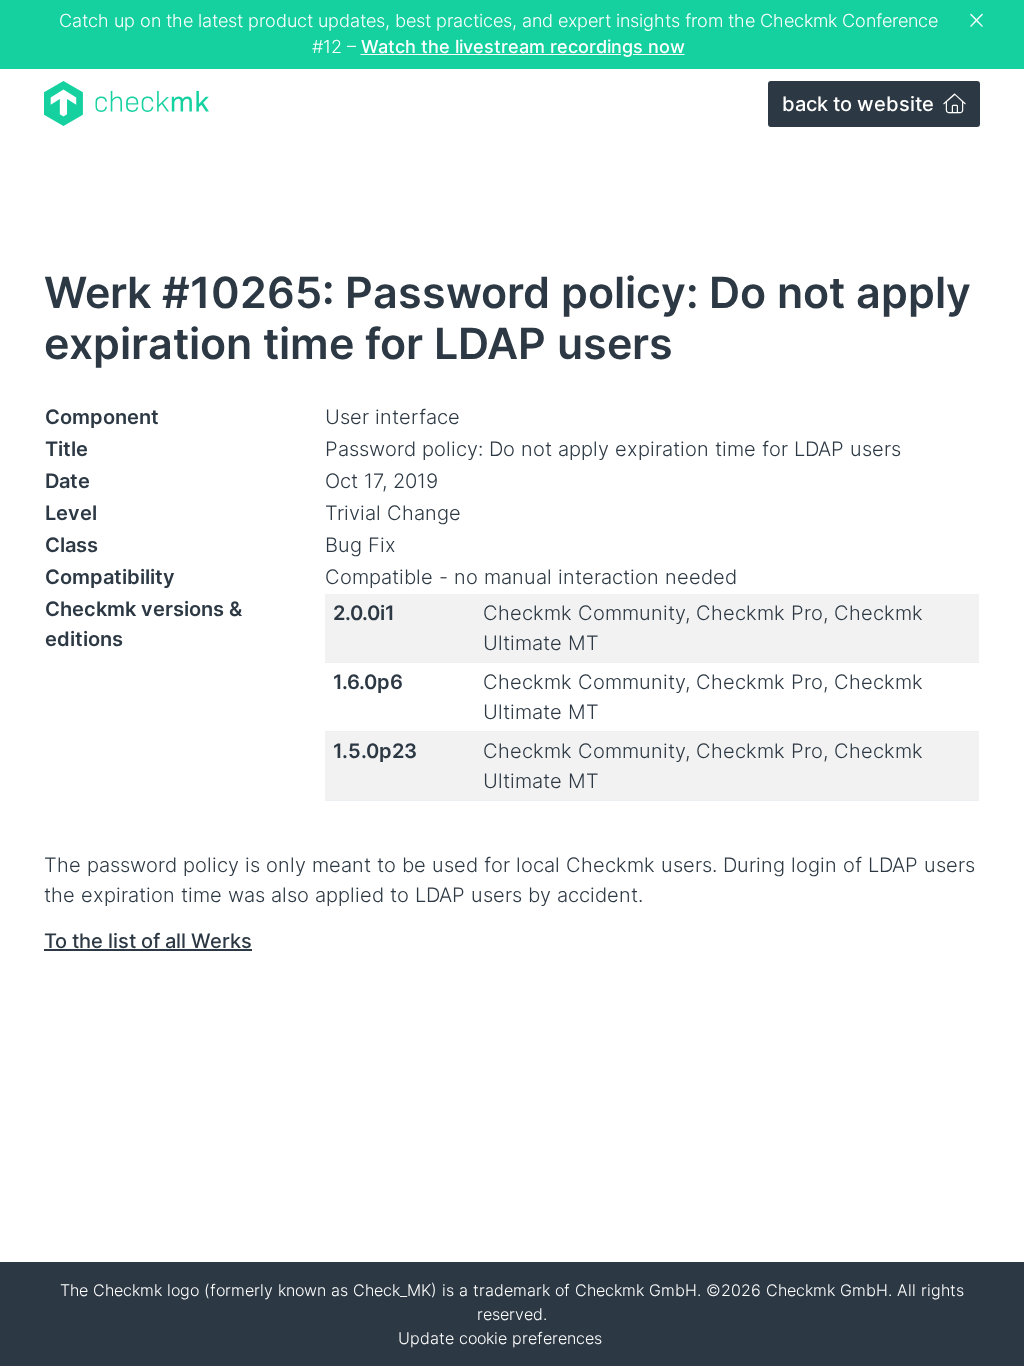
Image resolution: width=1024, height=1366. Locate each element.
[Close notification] (979, 21)
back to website (860, 104)
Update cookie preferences (500, 1338)
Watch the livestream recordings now (523, 46)
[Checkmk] (126, 103)
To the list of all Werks (148, 941)
